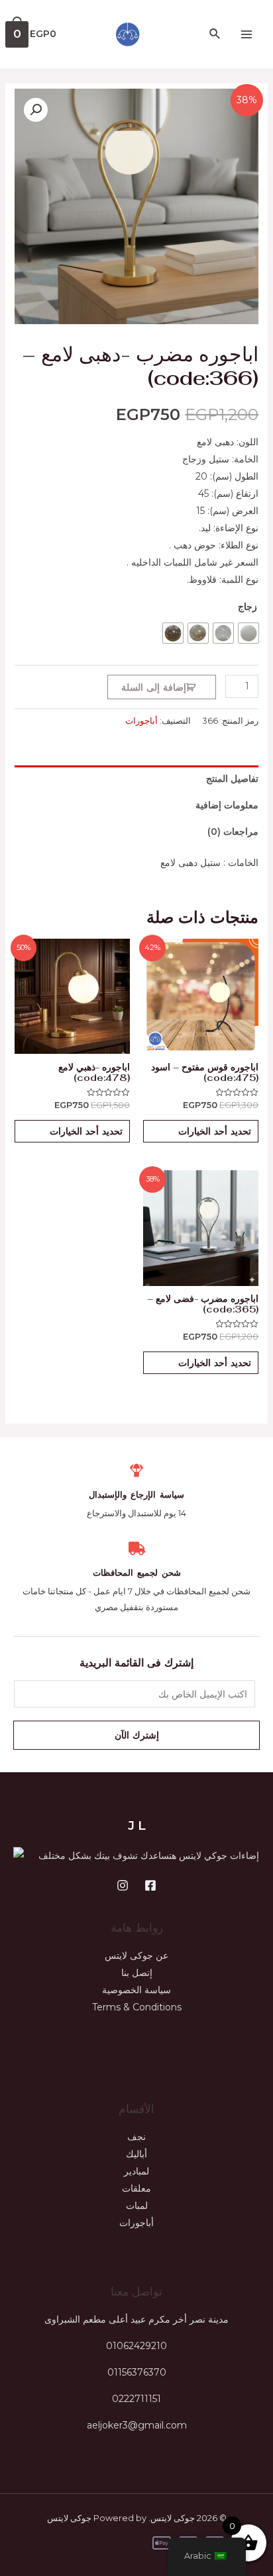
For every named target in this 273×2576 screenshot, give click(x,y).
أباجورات (141, 721)
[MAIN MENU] (246, 34)
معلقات (136, 2188)
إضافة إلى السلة (154, 687)
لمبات (137, 2206)
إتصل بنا (137, 1973)
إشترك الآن (137, 1735)
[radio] (248, 633)
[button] (36, 110)
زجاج (247, 607)
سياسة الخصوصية (136, 1990)
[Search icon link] (214, 34)
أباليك (136, 2154)
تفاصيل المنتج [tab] (232, 779)
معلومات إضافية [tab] (227, 805)
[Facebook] (150, 1885)
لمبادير (136, 2171)
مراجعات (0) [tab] (233, 832)
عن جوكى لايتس (136, 1955)
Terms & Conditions (137, 2007)
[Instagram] (123, 1885)
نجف (136, 2137)
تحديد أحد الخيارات (215, 1131)
